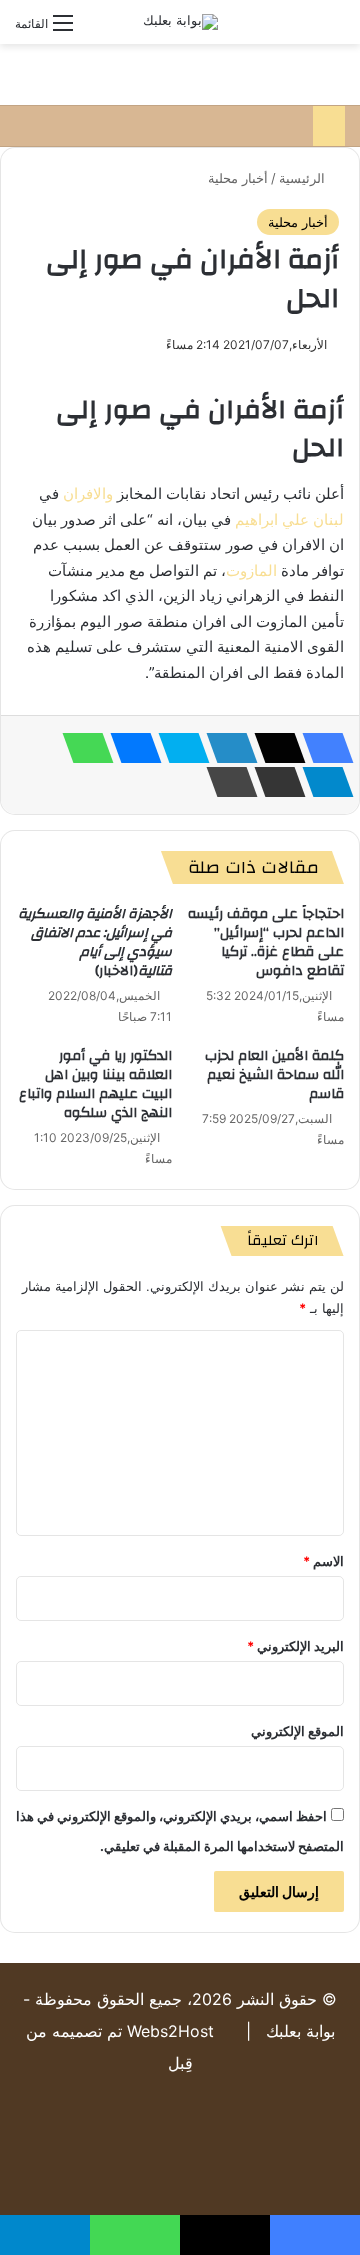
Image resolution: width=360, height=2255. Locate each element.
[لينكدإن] (226, 748)
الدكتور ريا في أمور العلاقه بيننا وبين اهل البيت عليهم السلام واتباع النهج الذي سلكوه (95, 1084)
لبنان (328, 519)
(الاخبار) (95, 942)
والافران (88, 493)
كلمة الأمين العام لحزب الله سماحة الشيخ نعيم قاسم (274, 1075)
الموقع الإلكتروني (297, 1731)
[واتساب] (82, 748)
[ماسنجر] (130, 748)
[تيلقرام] (322, 782)
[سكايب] (178, 748)
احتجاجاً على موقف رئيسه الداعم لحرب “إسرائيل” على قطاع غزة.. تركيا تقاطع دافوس (266, 942)
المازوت (251, 570)
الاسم (323, 1561)
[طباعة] (226, 782)
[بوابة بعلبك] (180, 22)
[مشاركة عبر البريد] (274, 782)
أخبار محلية (238, 178)
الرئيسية (304, 178)
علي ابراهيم (272, 519)
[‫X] (274, 748)
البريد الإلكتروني (295, 1646)
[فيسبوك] (322, 748)
